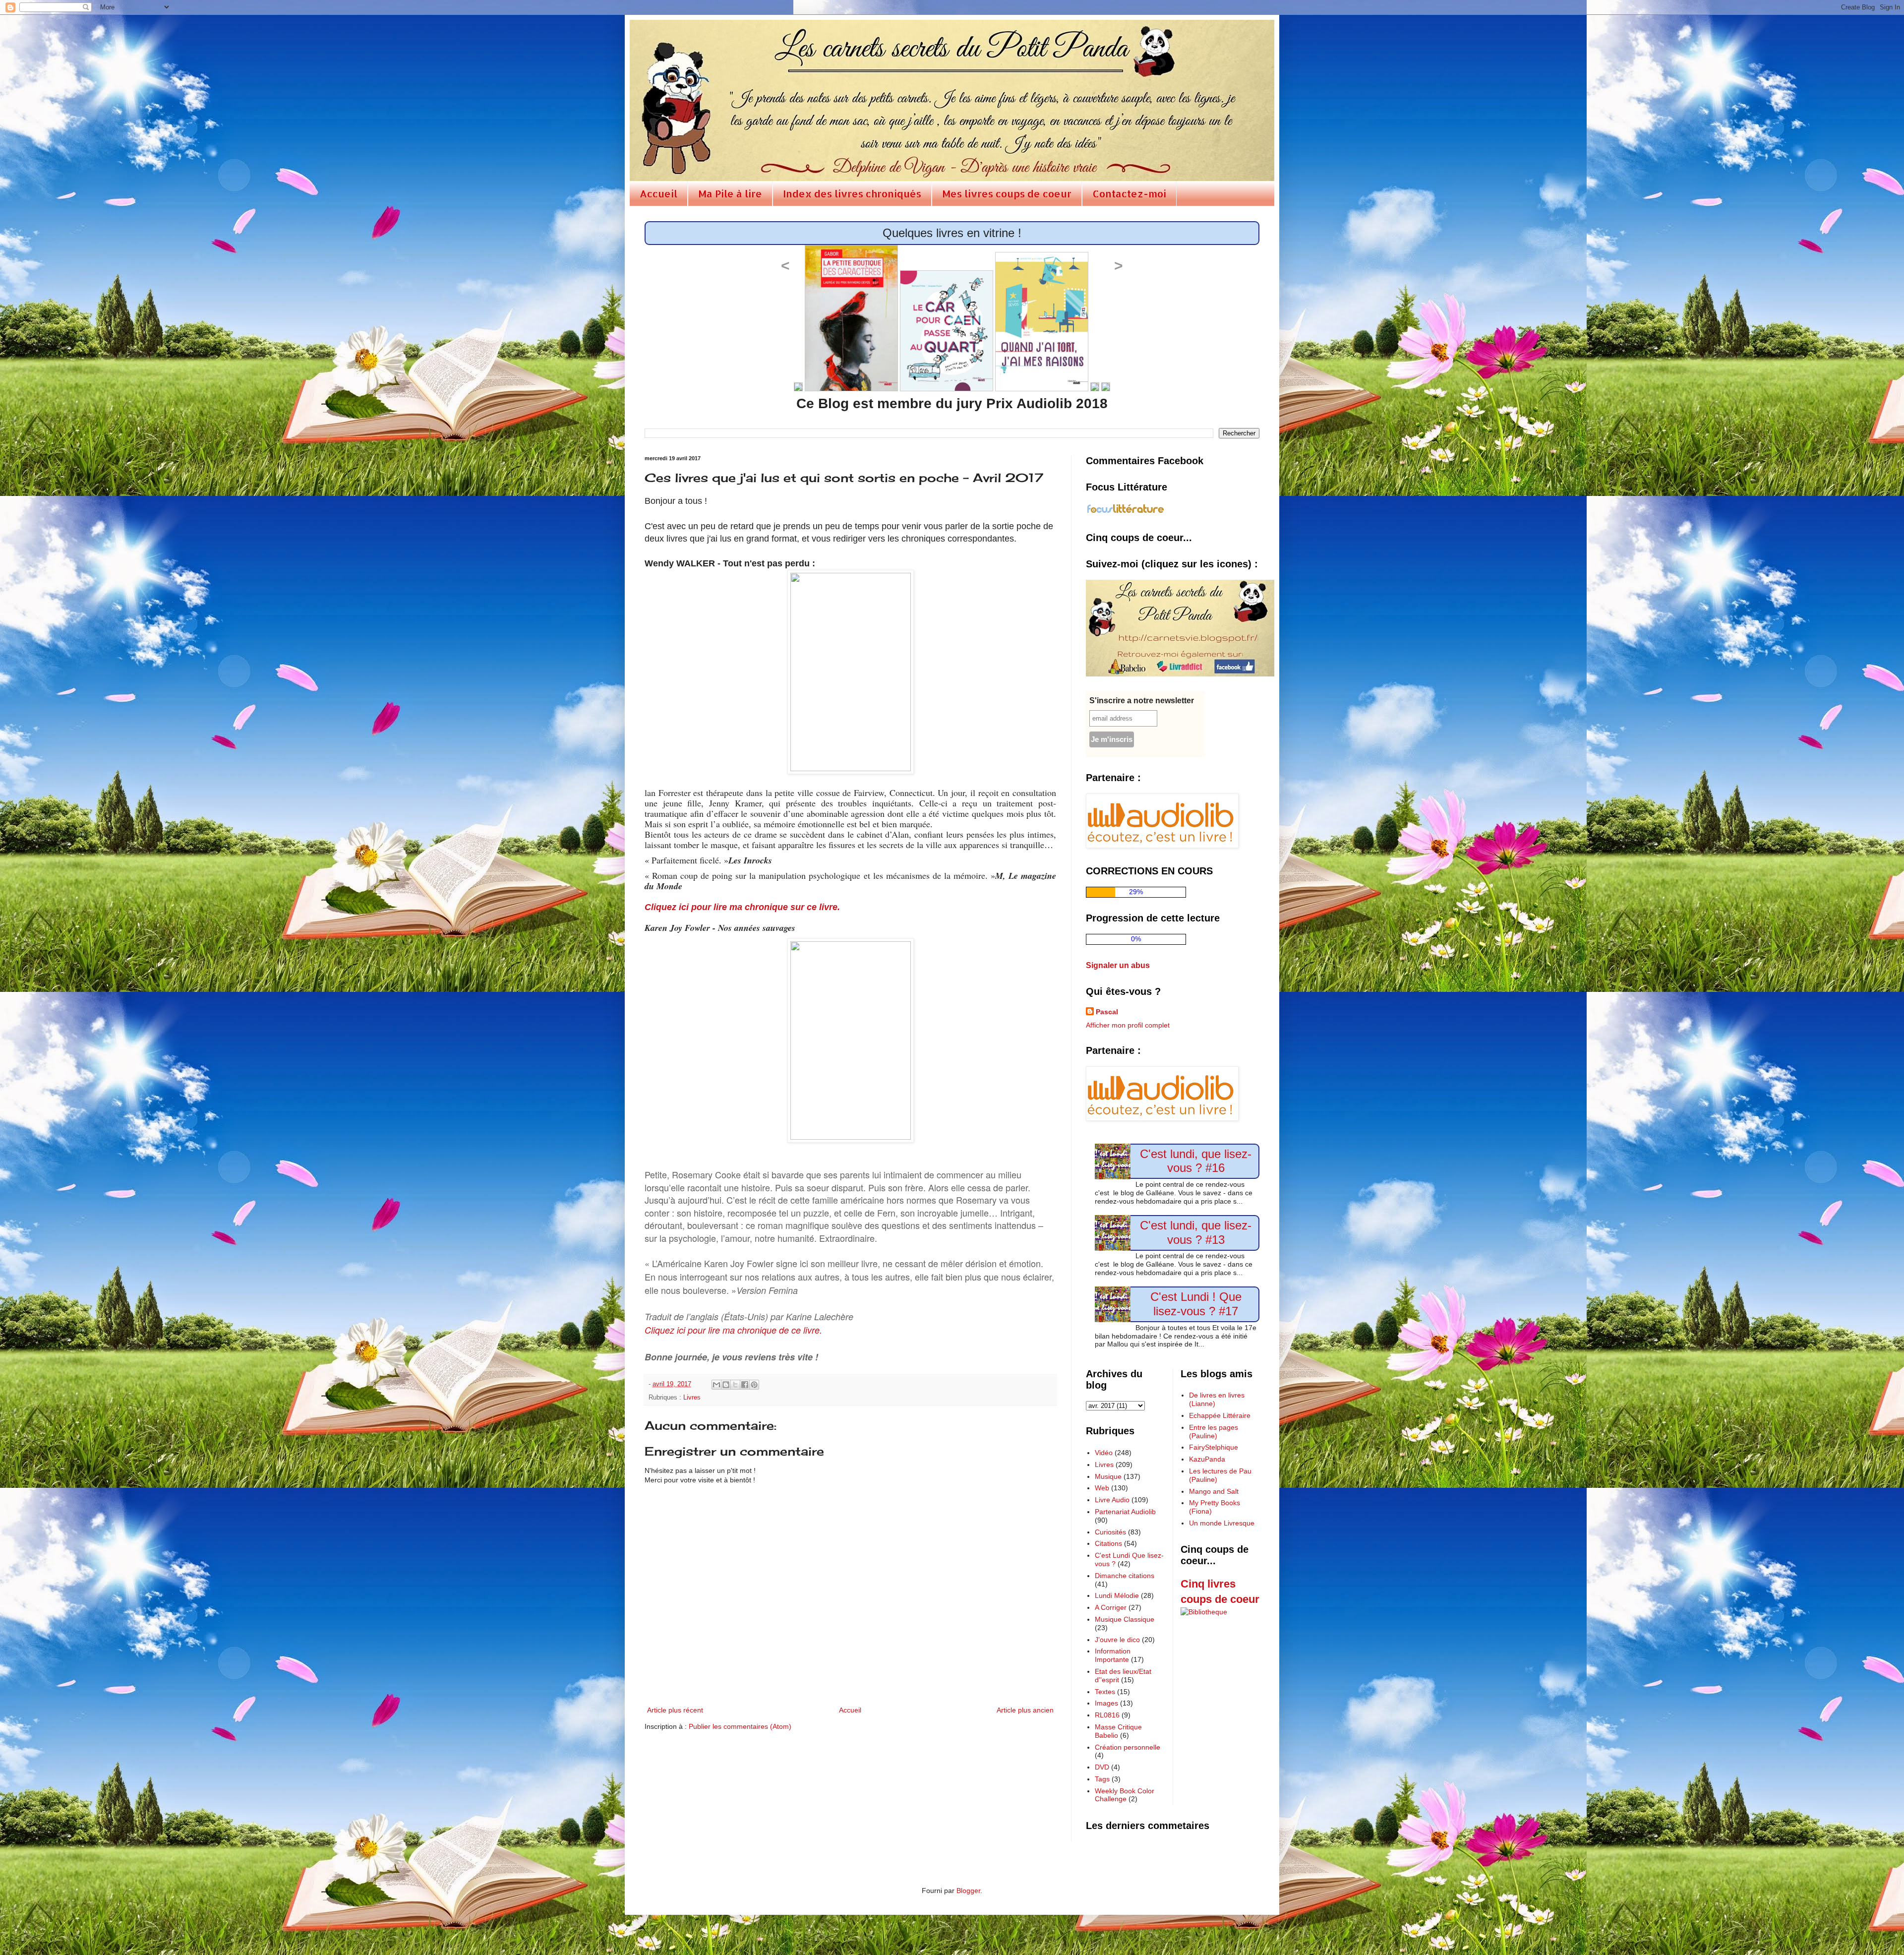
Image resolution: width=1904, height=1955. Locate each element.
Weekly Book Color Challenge (1125, 1795)
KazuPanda (1207, 1459)
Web (1102, 1488)
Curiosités (1110, 1532)
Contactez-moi (1129, 193)
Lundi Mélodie (1117, 1595)
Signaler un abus (1118, 965)
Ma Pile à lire (730, 193)
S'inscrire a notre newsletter (1142, 701)
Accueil (658, 193)
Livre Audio (1112, 1500)
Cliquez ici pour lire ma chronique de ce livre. (733, 1330)
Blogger (968, 1891)
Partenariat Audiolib (1125, 1512)
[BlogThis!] (726, 1385)
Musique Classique (1125, 1619)
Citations (1108, 1543)
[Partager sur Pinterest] (754, 1385)
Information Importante (1113, 1655)
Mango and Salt (1214, 1491)
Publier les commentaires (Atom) (740, 1726)
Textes (1105, 1692)
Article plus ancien (1025, 1710)
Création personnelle (1128, 1747)
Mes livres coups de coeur (1007, 193)
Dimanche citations (1125, 1576)
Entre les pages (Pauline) (1214, 1432)
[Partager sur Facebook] (745, 1385)
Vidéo (1104, 1453)
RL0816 (1107, 1715)
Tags (1102, 1779)
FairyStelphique (1214, 1447)
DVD (1102, 1767)
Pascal (1107, 1012)
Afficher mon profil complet (1128, 1025)
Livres (692, 1398)
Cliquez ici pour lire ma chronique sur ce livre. (742, 907)
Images (1106, 1703)
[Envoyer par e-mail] (716, 1385)
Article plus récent (675, 1710)
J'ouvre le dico (1117, 1640)
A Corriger (1111, 1607)
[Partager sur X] (735, 1385)
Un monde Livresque (1222, 1523)
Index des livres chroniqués (852, 193)
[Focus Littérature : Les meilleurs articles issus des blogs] (1126, 512)
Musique (1108, 1476)
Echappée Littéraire (1220, 1415)
